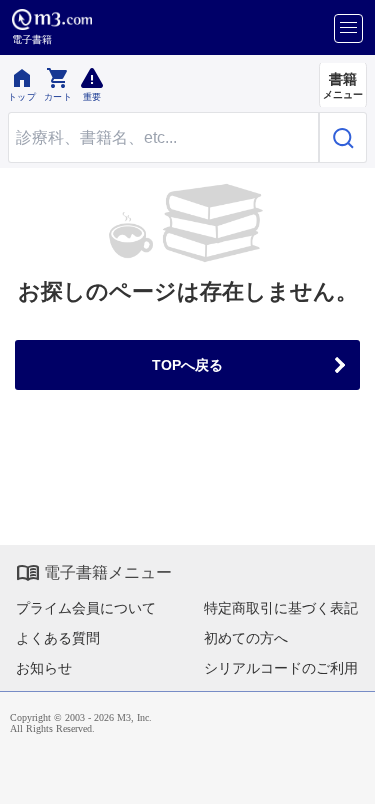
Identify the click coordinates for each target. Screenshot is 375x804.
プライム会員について (86, 608)
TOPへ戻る (187, 365)
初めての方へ (246, 638)
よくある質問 (58, 638)
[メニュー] (348, 28)
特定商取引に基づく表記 (281, 608)
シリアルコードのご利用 (281, 668)
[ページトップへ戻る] (346, 775)
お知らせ (44, 668)
